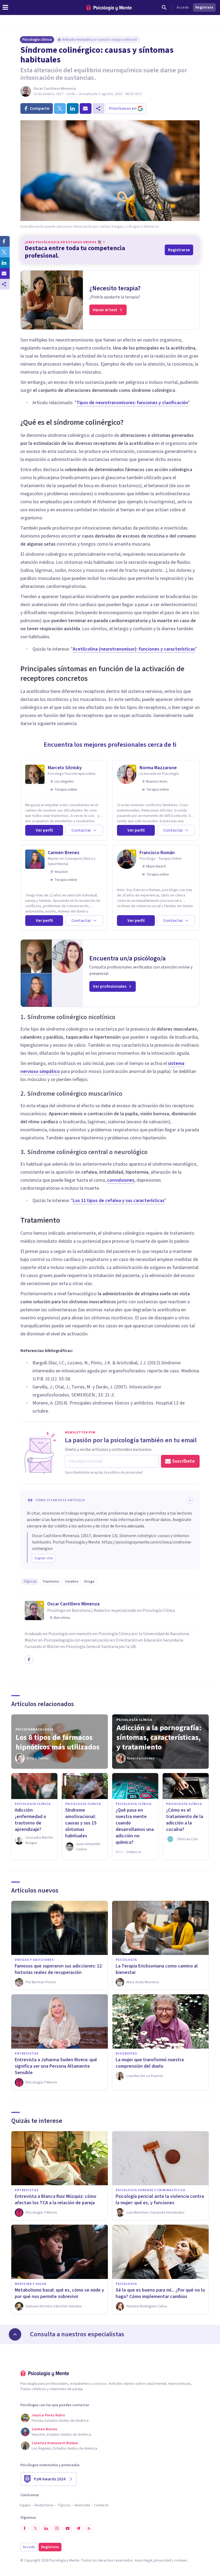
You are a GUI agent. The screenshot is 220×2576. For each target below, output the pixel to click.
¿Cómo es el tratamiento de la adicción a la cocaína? (185, 1820)
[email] (86, 108)
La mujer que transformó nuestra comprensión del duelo (150, 2063)
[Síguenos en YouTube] (68, 2528)
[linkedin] (73, 108)
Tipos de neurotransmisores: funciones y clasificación (132, 403)
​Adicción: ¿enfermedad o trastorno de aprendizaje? (30, 1820)
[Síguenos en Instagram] (57, 2528)
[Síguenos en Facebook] (25, 2528)
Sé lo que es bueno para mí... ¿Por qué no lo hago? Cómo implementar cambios (160, 2293)
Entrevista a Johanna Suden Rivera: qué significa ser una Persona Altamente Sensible (56, 2066)
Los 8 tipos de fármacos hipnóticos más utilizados (58, 1742)
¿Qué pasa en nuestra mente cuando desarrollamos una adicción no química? (135, 1826)
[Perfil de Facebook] (29, 1659)
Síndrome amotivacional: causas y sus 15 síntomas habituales (81, 1823)
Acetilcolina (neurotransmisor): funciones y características (134, 649)
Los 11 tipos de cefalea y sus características (119, 1201)
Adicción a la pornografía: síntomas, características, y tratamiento (159, 1737)
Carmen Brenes (64, 853)
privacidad (162, 2560)
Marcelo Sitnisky (65, 768)
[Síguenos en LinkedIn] (46, 2528)
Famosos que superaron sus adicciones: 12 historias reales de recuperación (58, 1969)
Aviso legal (143, 2560)
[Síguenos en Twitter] (35, 2528)
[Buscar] (164, 7)
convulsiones (121, 1180)
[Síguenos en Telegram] (78, 2528)
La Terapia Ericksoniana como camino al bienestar (157, 1969)
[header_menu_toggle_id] (5, 7)
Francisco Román (157, 853)
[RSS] (89, 2528)
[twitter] (60, 108)
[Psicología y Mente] (109, 8)
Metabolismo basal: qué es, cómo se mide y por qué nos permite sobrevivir (59, 2293)
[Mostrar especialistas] (15, 2334)
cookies (181, 2560)
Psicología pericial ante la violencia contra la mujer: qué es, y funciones (160, 2200)
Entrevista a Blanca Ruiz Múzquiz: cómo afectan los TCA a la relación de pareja (56, 2200)
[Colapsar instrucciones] (190, 1500)
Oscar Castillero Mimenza (55, 89)
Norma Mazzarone (158, 768)
